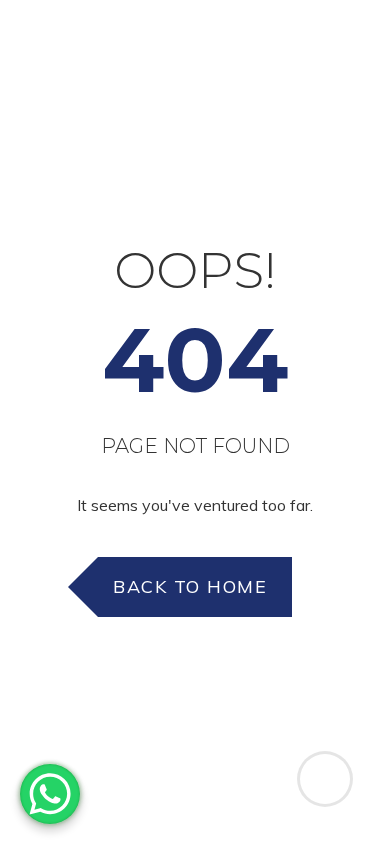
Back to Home (190, 586)
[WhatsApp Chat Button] (50, 794)
